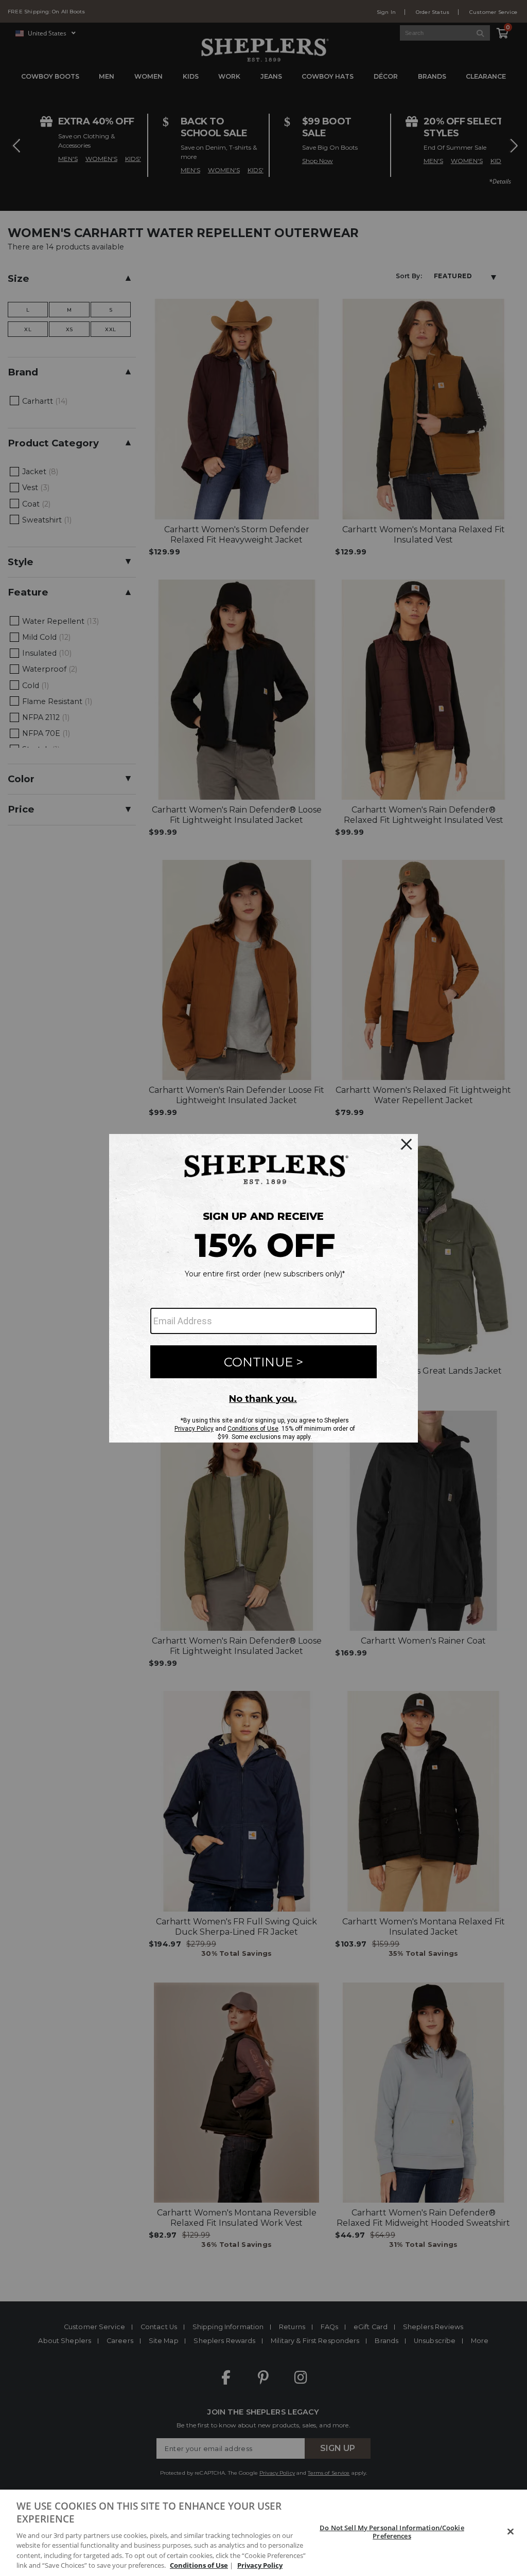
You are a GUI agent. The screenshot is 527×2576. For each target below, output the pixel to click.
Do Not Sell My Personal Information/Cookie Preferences (392, 2532)
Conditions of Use (199, 2565)
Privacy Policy (260, 2565)
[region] (263, 2533)
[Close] (511, 2532)
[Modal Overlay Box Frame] (263, 1288)
